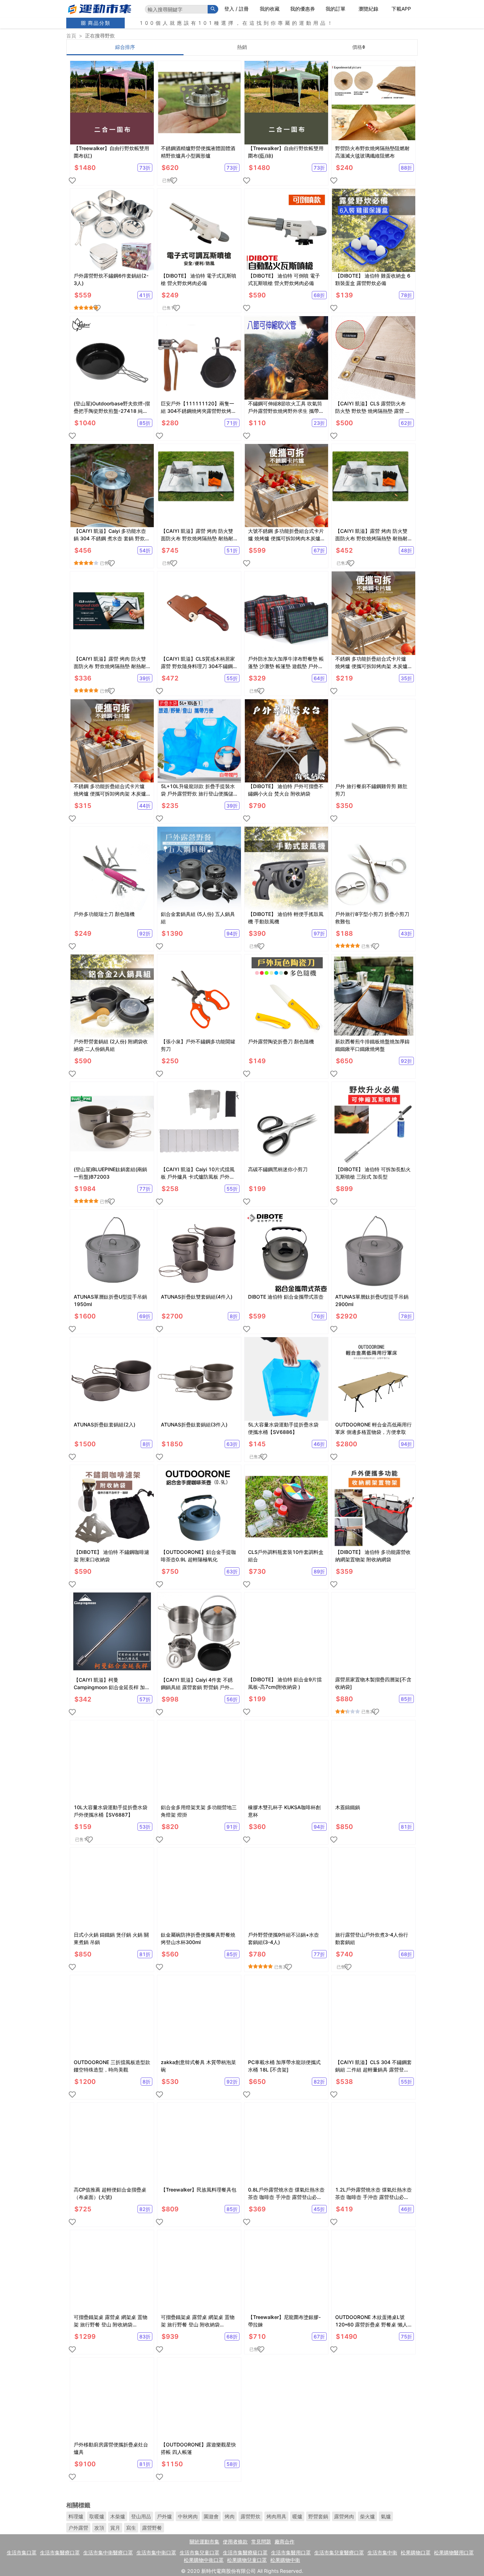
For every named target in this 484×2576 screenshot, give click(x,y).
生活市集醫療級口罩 (245, 2552)
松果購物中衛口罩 (204, 2560)
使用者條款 (235, 2541)
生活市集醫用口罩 (291, 2552)
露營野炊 (251, 2516)
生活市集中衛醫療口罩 (108, 2552)
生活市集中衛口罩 (156, 2552)
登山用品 (141, 2516)
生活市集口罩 (22, 2552)
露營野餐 (152, 2528)
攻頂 (99, 2528)
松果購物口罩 (416, 2552)
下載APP (401, 9)
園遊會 (211, 2516)
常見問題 (261, 2541)
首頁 (71, 36)
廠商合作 (285, 2541)
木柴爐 (118, 2516)
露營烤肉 (344, 2516)
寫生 (131, 2528)
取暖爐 (97, 2516)
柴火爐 (367, 2516)
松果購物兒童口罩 (247, 2560)
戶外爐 (164, 2516)
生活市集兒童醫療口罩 (339, 2552)
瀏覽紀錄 (368, 9)
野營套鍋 (318, 2516)
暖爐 (297, 2516)
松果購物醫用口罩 (454, 2552)
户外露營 (78, 2528)
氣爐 (386, 2516)
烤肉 (230, 2516)
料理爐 (76, 2516)
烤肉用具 (276, 2516)
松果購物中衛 (285, 2560)
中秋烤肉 (188, 2516)
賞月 (115, 2528)
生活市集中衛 (382, 2552)
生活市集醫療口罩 (60, 2552)
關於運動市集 (204, 2541)
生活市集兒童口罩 (199, 2552)
